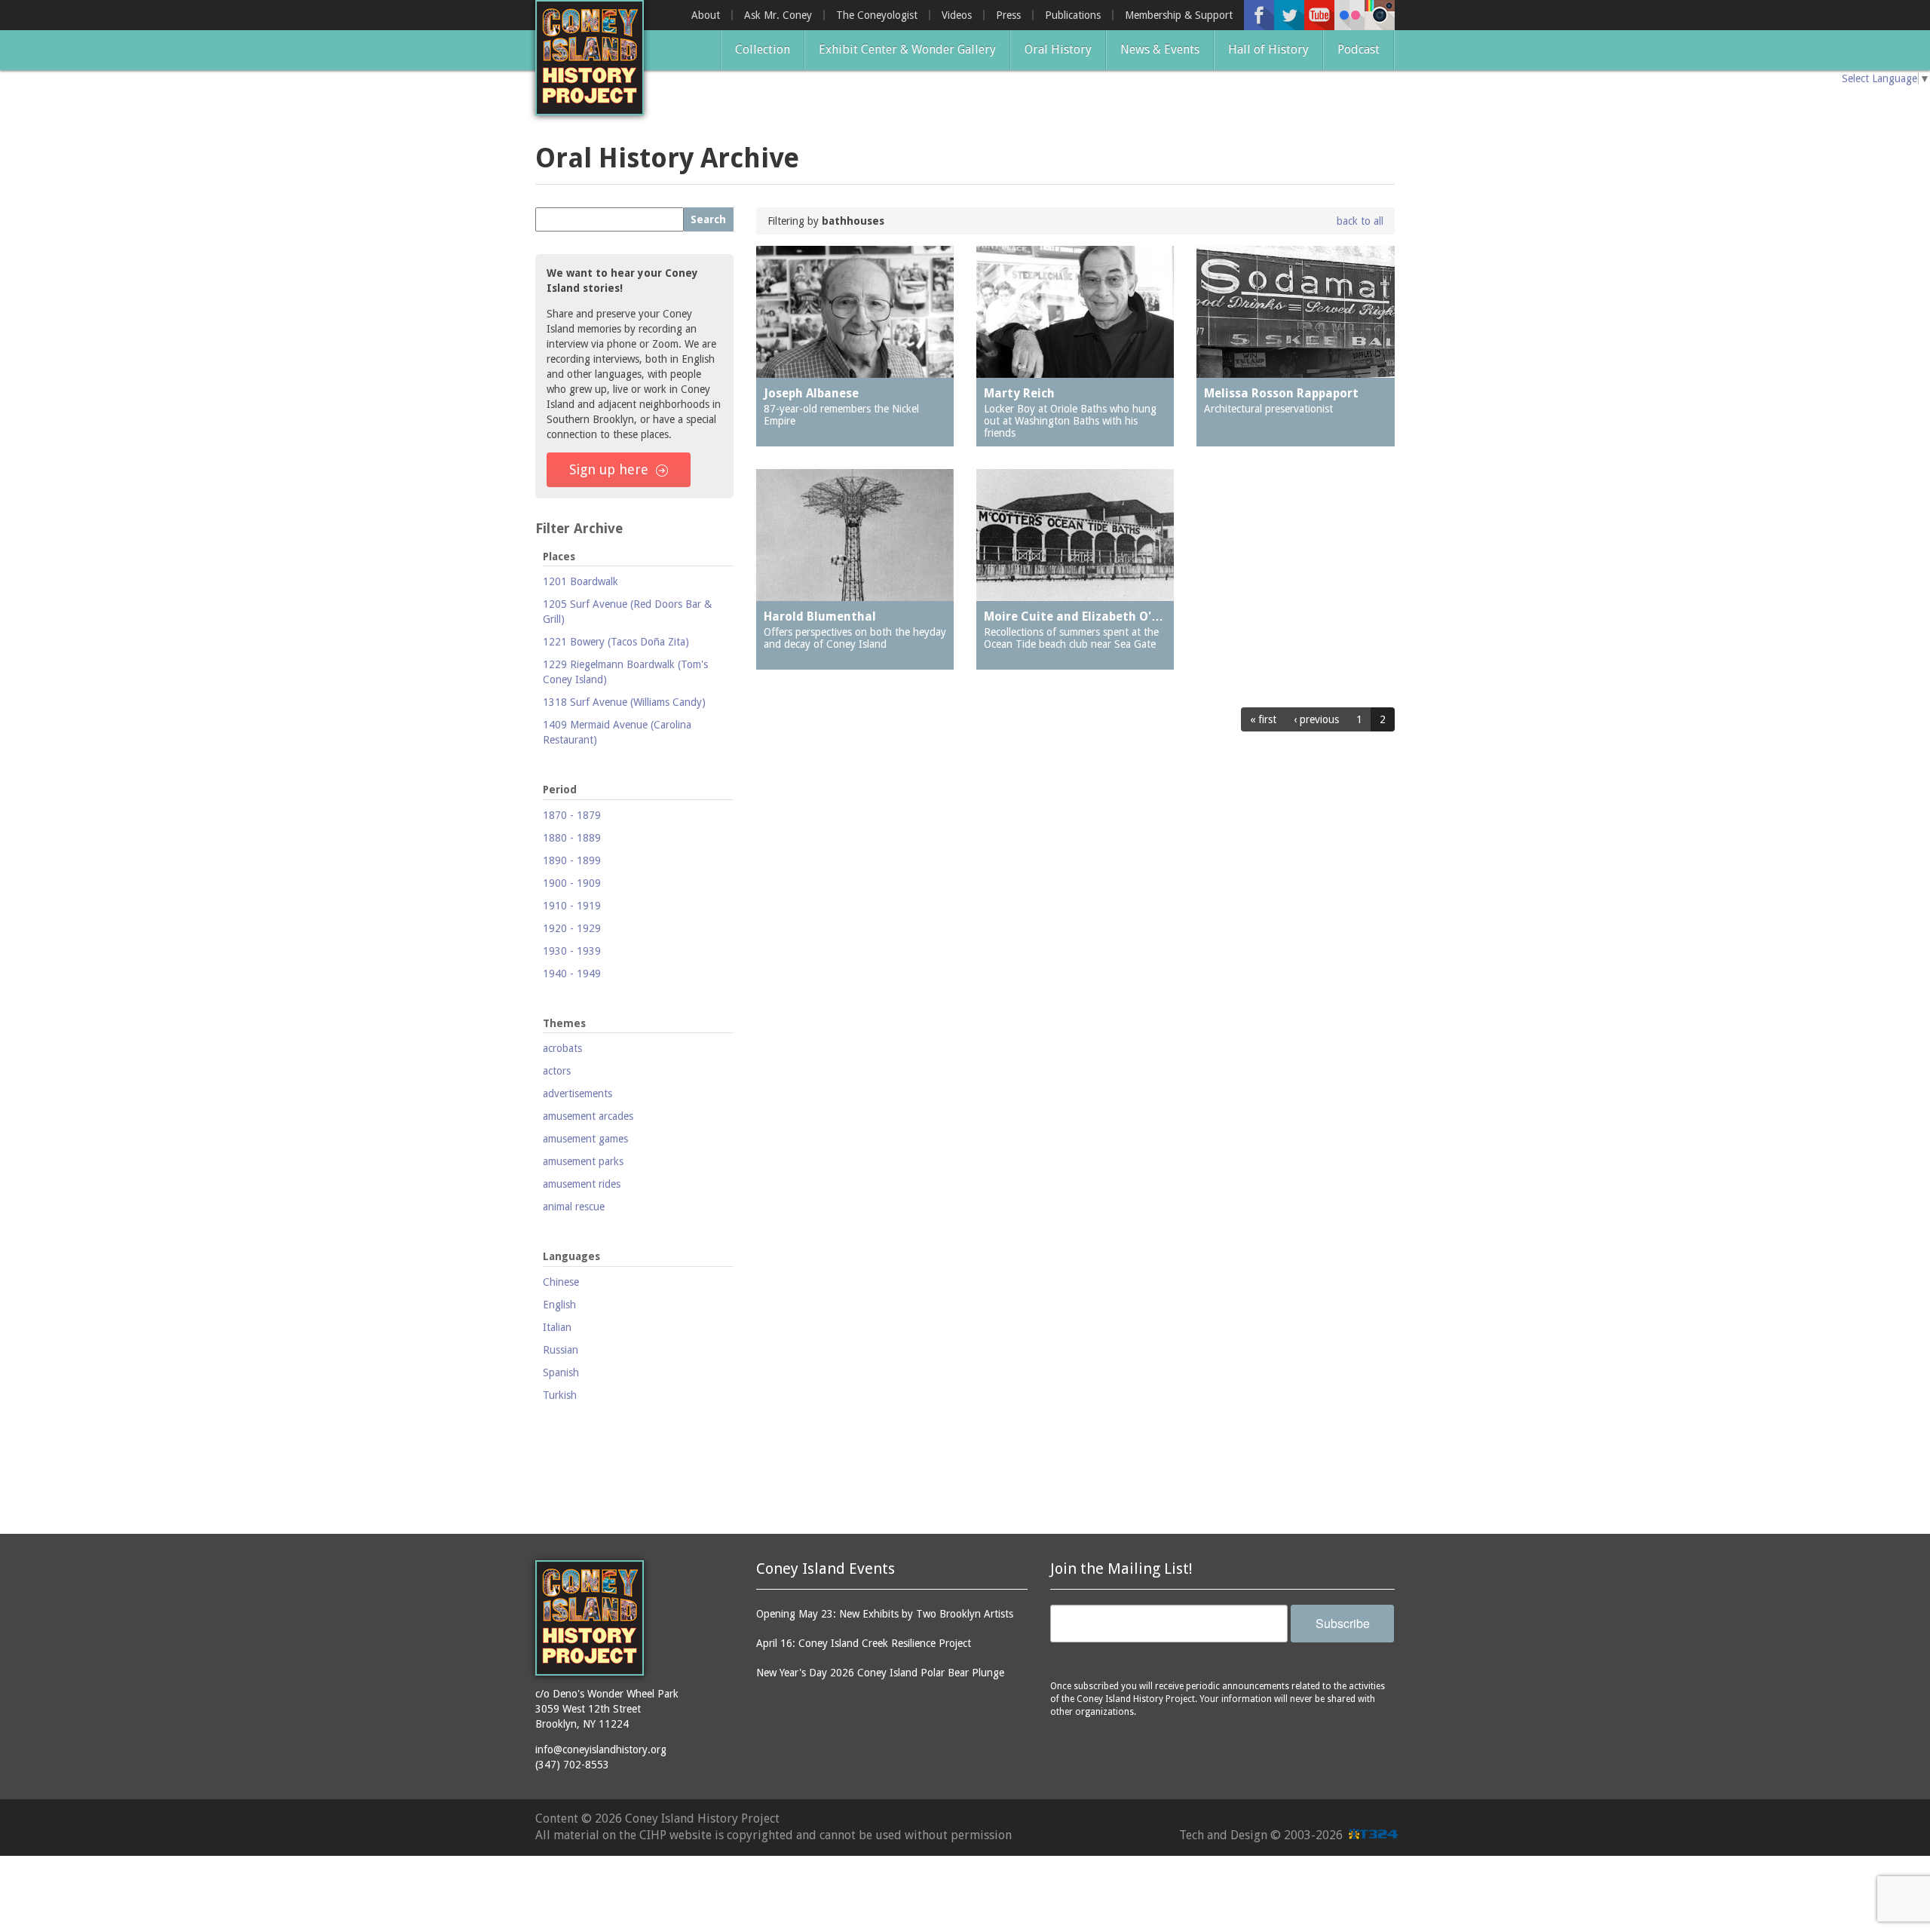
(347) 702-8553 (572, 1765)
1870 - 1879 (572, 815)
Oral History (1058, 49)
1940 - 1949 (572, 974)
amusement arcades (588, 1116)
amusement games (585, 1139)
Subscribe (1343, 1623)
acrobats (562, 1048)
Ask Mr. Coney (778, 15)
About (706, 15)
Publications (1073, 15)
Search (708, 219)
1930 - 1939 (572, 951)
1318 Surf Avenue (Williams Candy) (624, 702)
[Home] (590, 58)
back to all (1360, 221)
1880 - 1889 (572, 838)
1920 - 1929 (572, 928)
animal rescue (574, 1207)
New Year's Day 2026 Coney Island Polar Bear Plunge (880, 1673)
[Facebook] (1259, 15)
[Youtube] (1319, 15)
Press (1008, 15)
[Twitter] (1289, 15)
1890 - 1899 (572, 860)
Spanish (561, 1372)
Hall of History (1268, 49)
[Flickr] (1349, 15)
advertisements (577, 1093)
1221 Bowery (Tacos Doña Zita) (616, 642)
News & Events (1160, 49)
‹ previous (1316, 719)
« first (1263, 719)
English (559, 1305)
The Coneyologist (877, 15)
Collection (763, 49)
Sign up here (609, 469)
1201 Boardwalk (581, 581)
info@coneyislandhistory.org (601, 1750)
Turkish (560, 1395)
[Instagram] (1380, 15)
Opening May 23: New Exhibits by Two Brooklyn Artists (885, 1614)
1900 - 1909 (572, 883)
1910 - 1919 (572, 906)
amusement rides (582, 1184)
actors (557, 1071)
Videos (957, 15)
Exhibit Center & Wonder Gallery (907, 49)
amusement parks (583, 1161)
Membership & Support (1179, 15)
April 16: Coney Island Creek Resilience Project (864, 1643)
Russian (561, 1350)
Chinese (561, 1282)
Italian (557, 1327)
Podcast (1359, 49)
